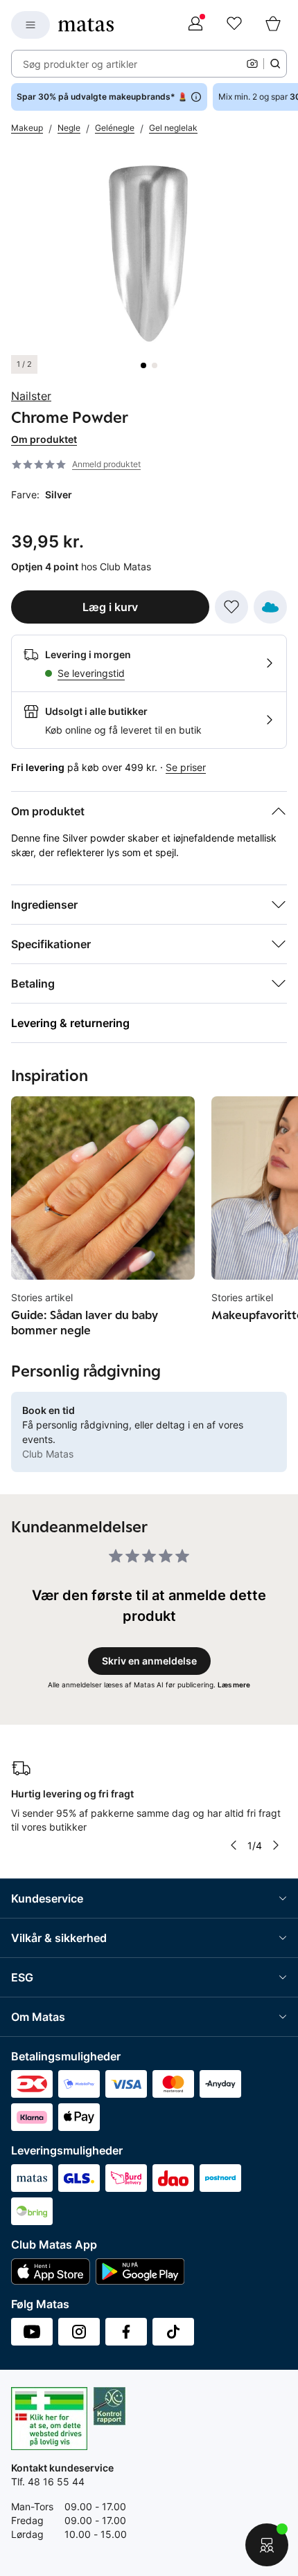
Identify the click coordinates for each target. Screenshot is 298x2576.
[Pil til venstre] (233, 1845)
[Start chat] (267, 2545)
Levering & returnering (70, 1023)
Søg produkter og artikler (80, 64)
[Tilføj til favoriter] (231, 607)
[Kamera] (252, 64)
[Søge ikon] (275, 64)
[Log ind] (195, 25)
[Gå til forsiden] (86, 25)
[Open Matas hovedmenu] (30, 25)
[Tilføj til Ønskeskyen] (270, 607)
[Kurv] (273, 25)
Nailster (31, 396)
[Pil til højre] (276, 1845)
